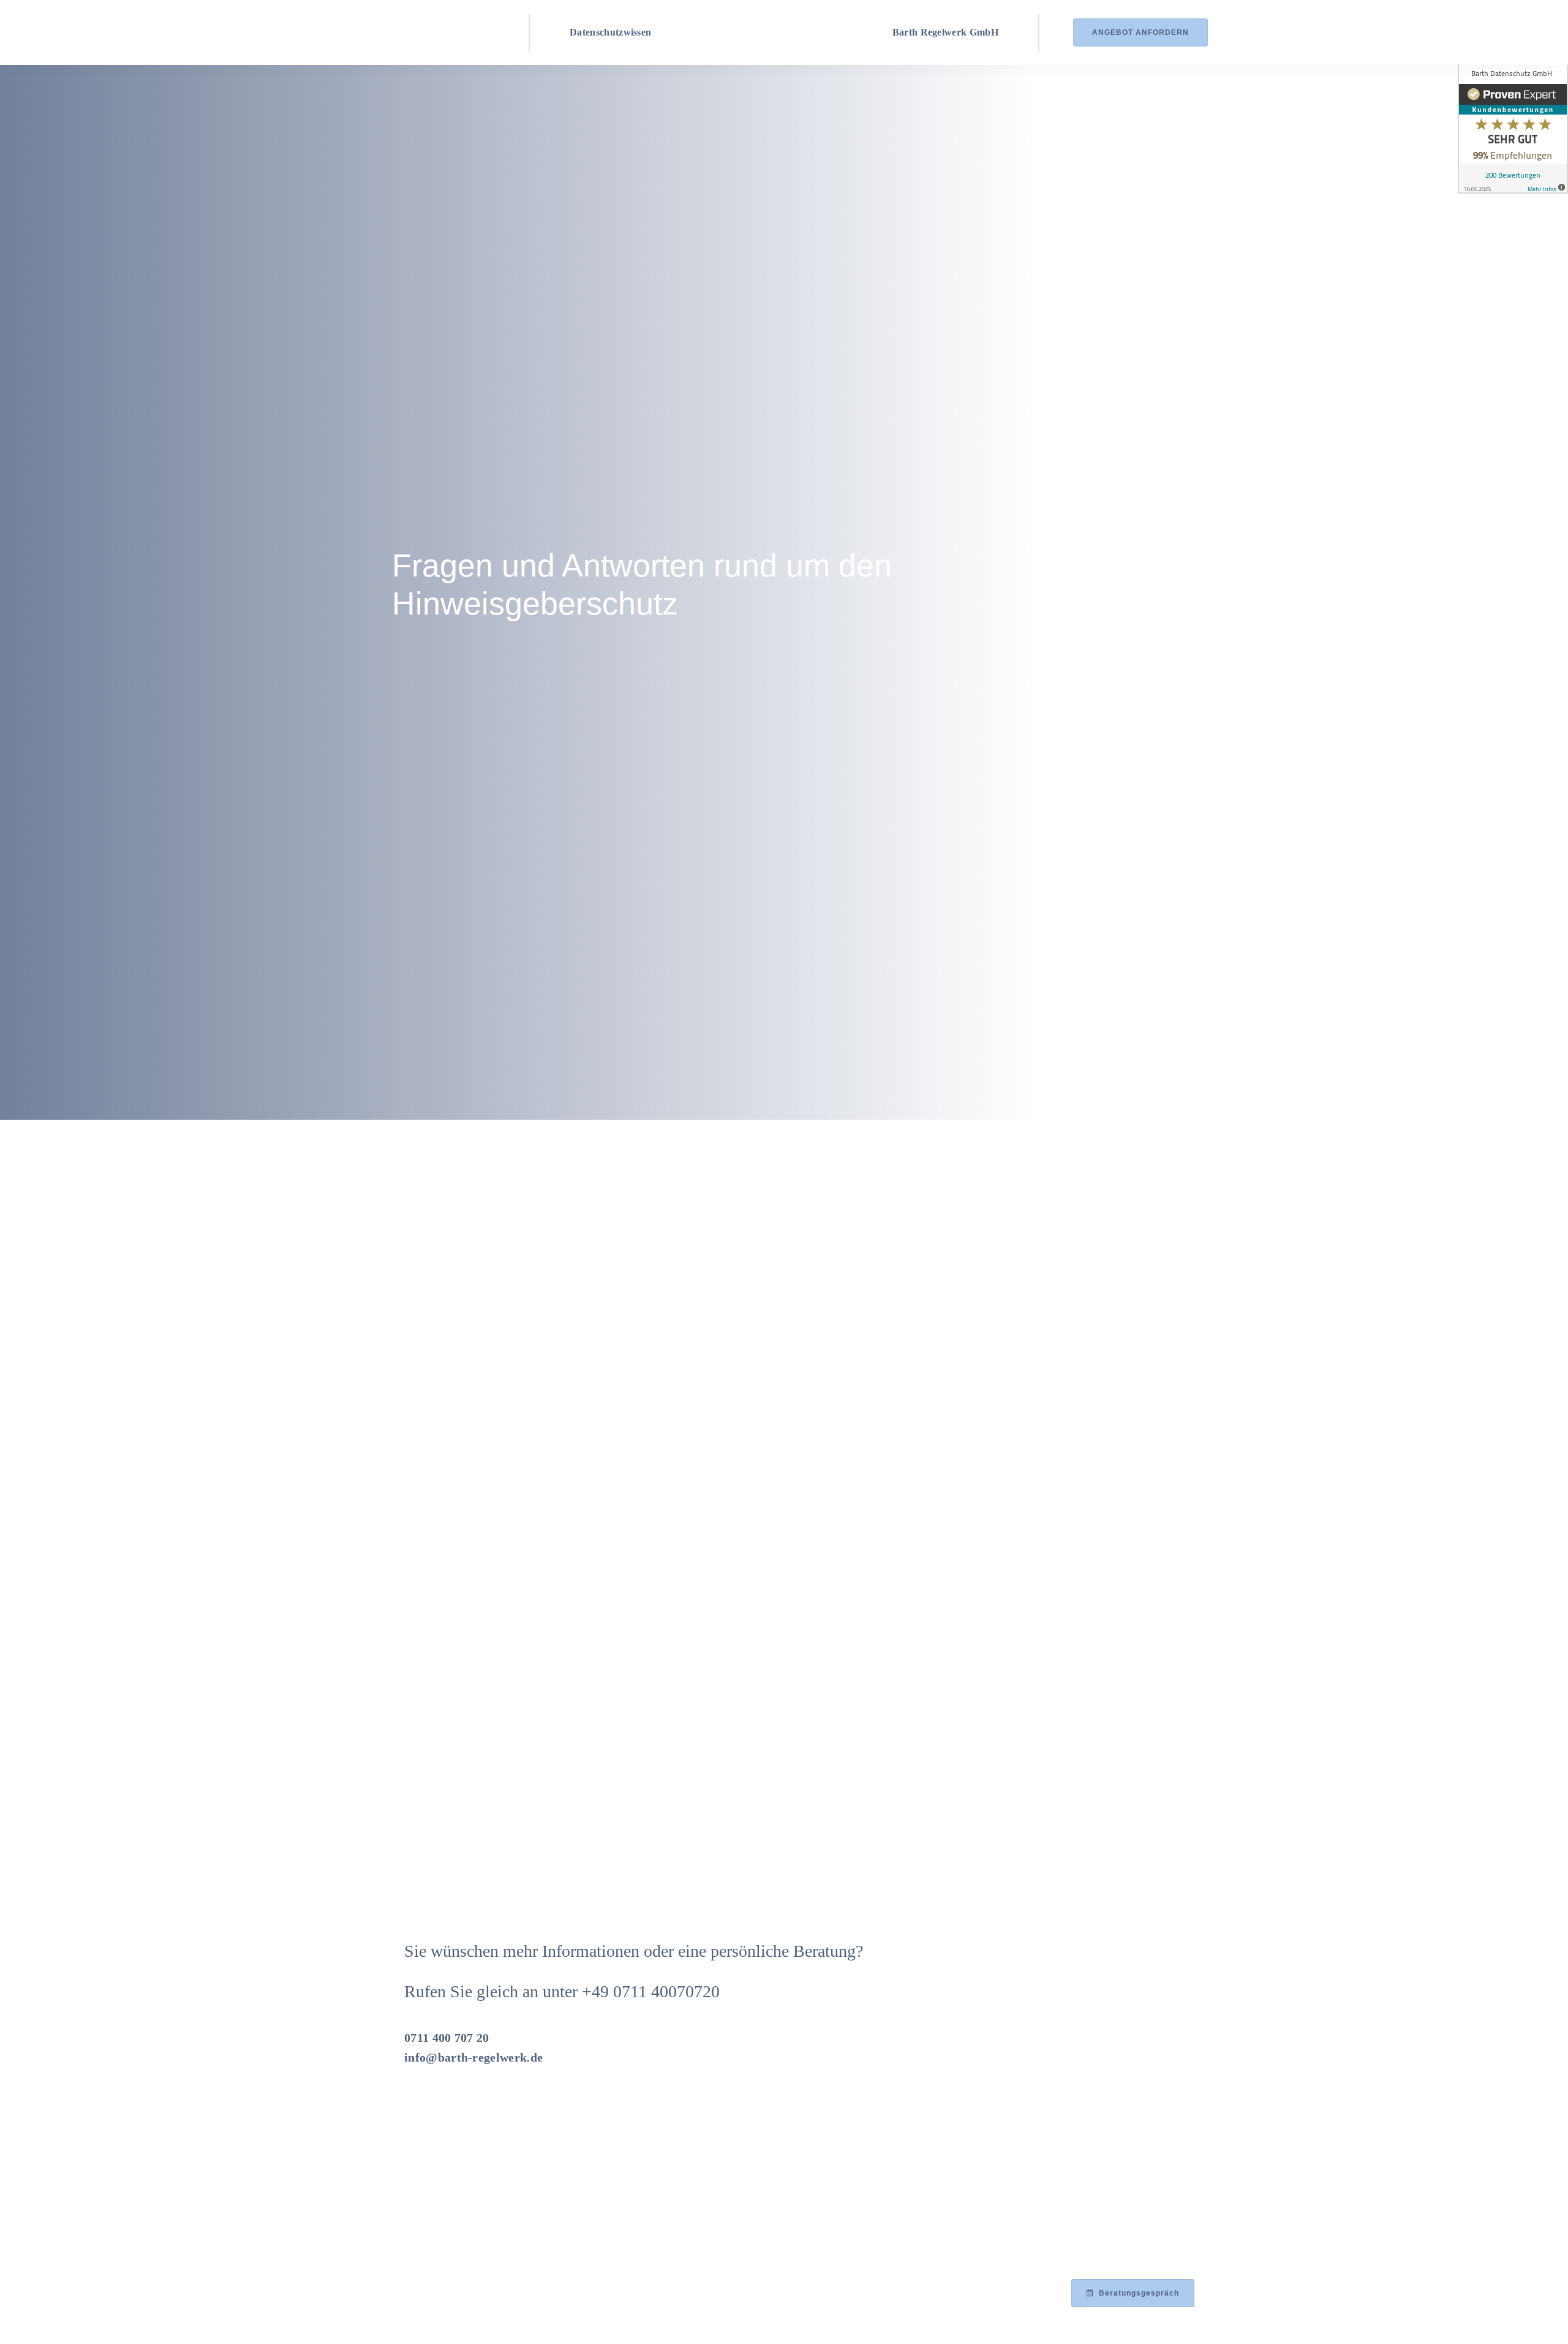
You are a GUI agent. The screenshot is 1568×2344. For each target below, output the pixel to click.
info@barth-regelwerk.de (473, 2057)
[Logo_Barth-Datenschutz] (428, 32)
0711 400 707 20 (447, 2038)
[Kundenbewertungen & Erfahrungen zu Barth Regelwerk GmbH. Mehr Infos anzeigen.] (1513, 127)
